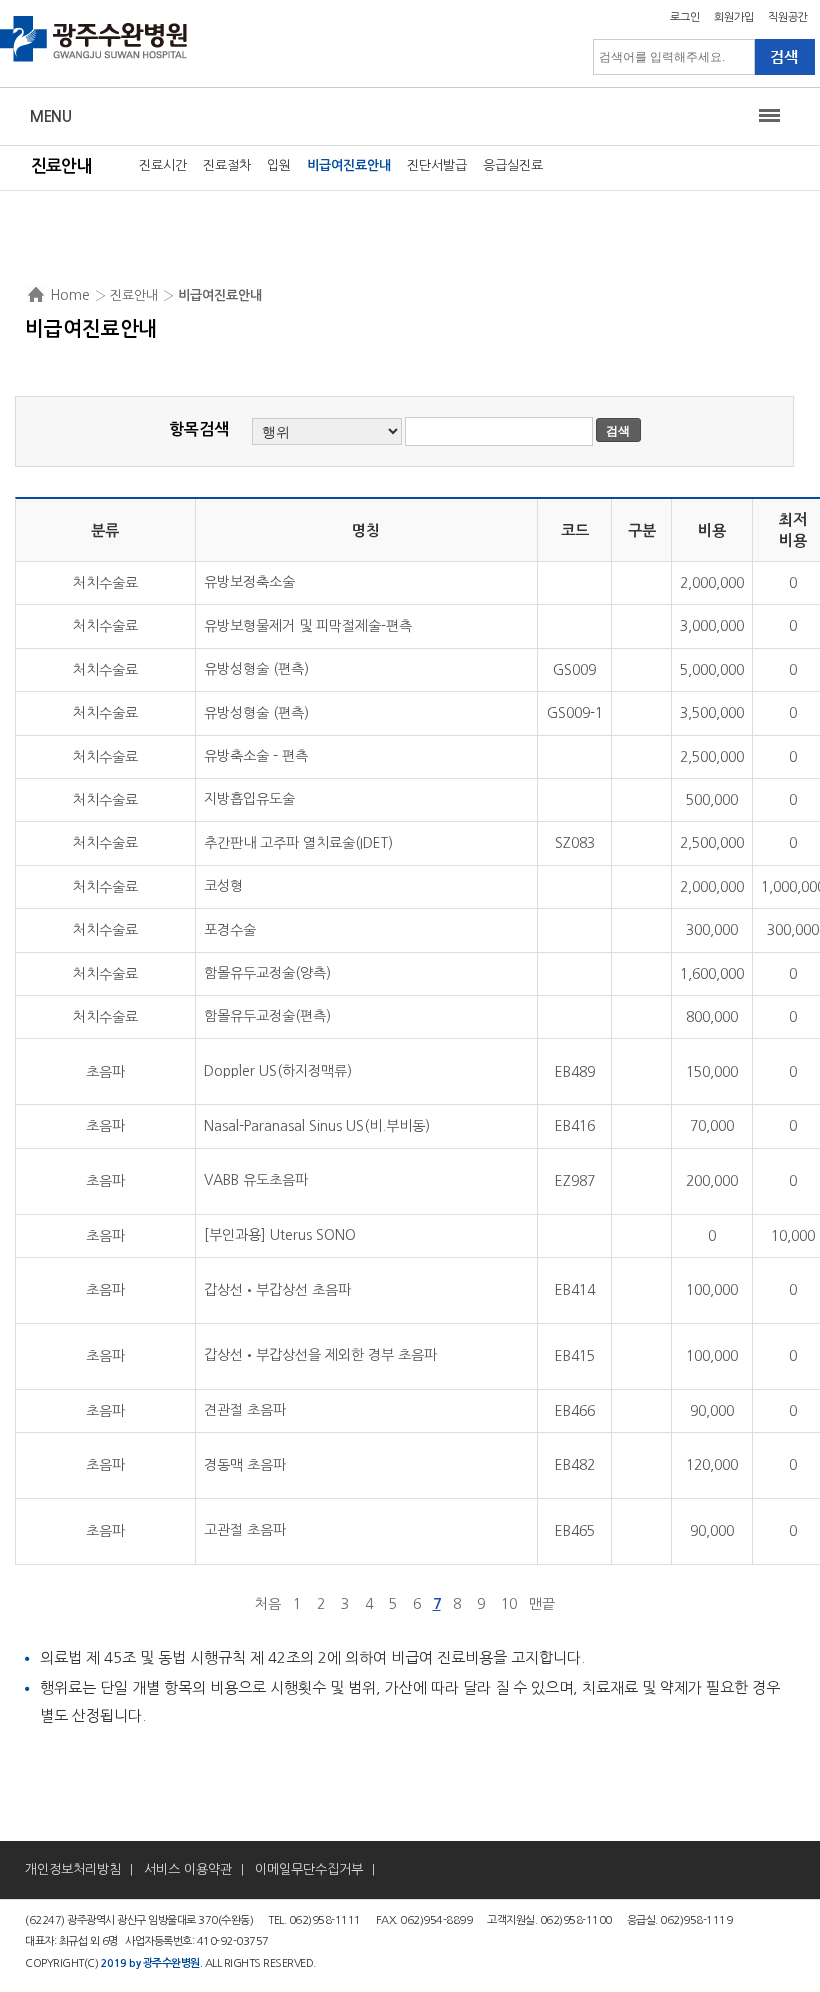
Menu (50, 116)
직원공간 (788, 17)
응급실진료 (513, 165)
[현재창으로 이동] (94, 60)
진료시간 (163, 165)
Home (70, 295)
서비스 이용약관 (188, 1869)
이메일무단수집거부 (309, 1869)
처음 (268, 1604)
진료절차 (227, 165)
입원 (279, 165)
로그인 (685, 17)
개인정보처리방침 (73, 1869)
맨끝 (542, 1604)
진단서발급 (437, 165)
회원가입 (734, 17)
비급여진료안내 (349, 165)
